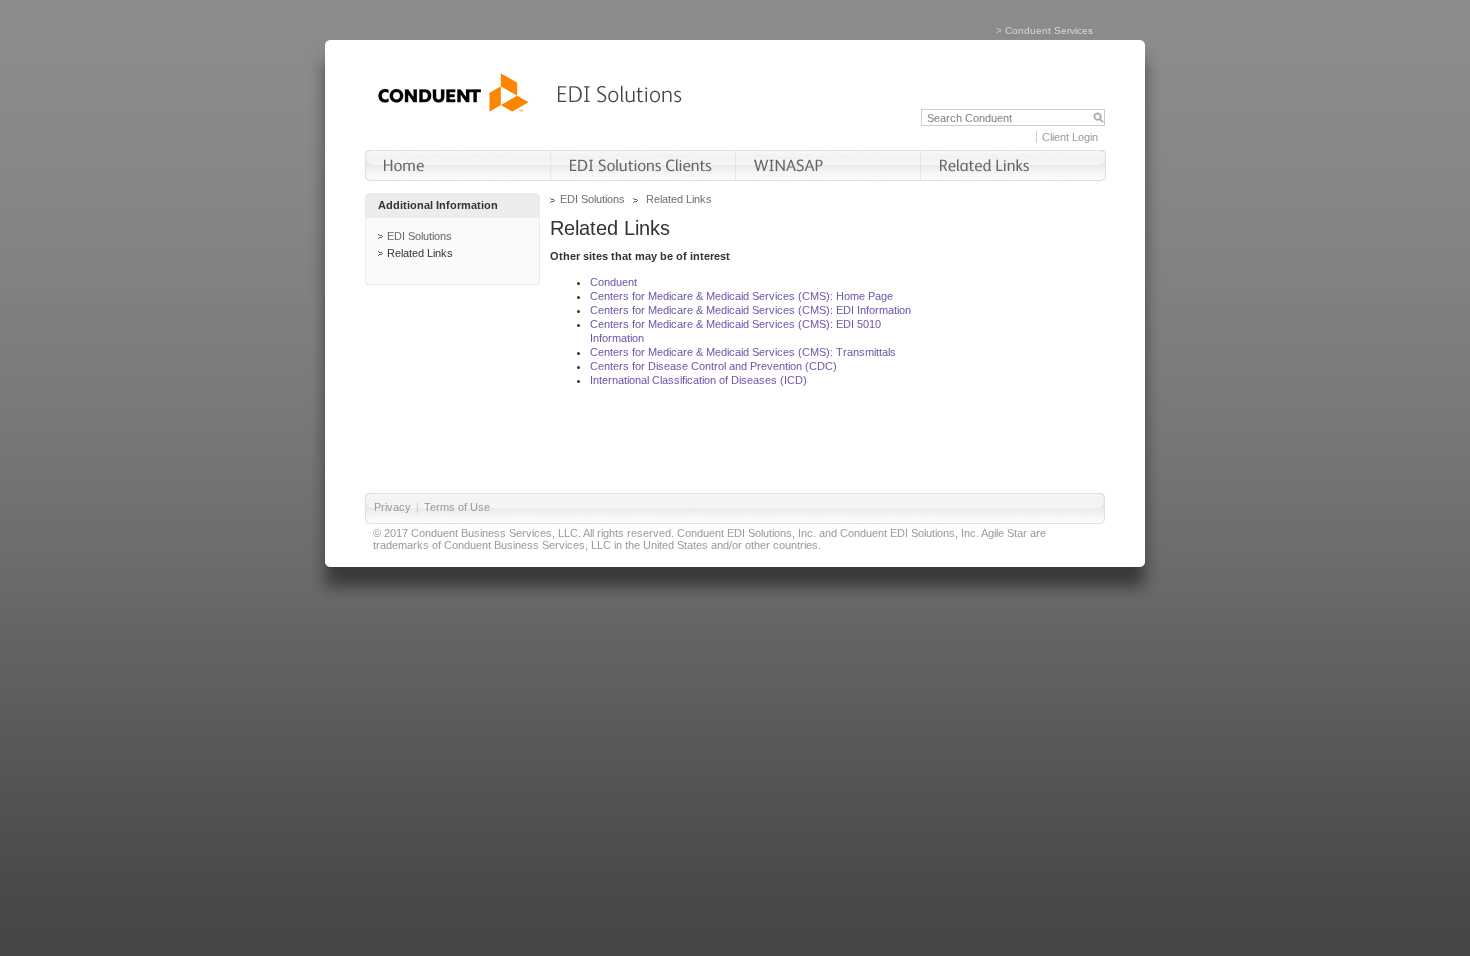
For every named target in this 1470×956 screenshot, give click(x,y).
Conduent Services (1049, 30)
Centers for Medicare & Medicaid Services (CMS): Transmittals (743, 352)
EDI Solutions (419, 236)
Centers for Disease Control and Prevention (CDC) (713, 366)
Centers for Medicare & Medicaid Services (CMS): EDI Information (750, 310)
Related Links (420, 253)
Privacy (392, 507)
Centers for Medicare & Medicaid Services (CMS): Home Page (741, 296)
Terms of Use (457, 507)
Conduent (613, 282)
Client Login (1070, 137)
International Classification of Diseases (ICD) (698, 380)
